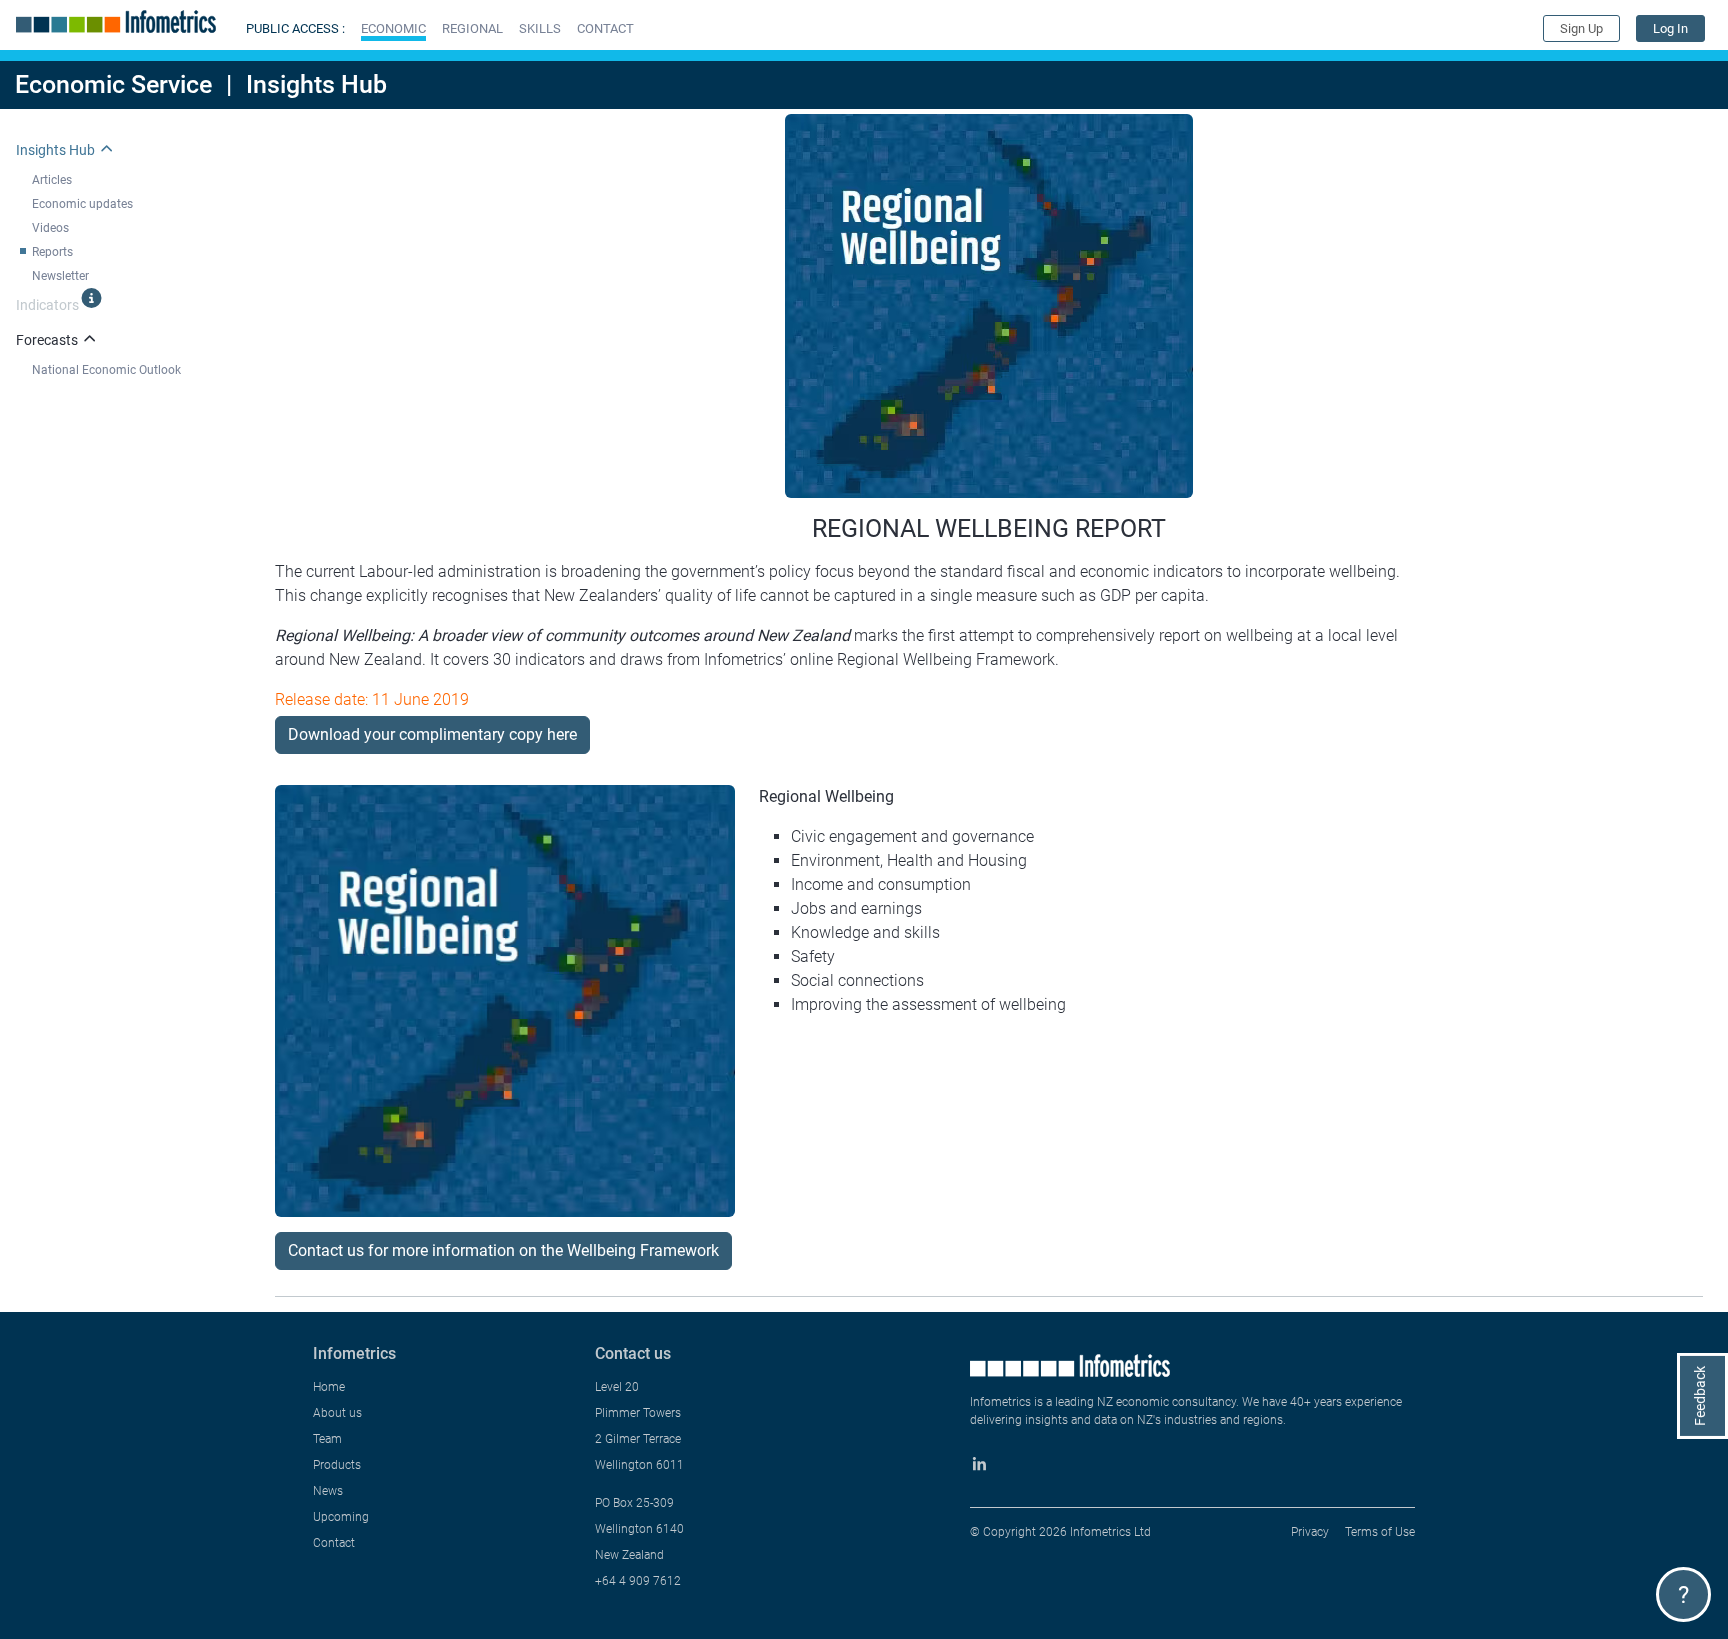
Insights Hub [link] (55, 150)
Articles (52, 180)
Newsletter (60, 276)
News (328, 1491)
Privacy (1310, 1532)
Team (327, 1439)
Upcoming (341, 1517)
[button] (393, 28)
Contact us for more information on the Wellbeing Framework (503, 1250)
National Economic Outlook (106, 370)
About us (337, 1413)
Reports (52, 252)
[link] (1670, 28)
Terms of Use (1380, 1532)
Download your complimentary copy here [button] (432, 734)
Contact (334, 1543)
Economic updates (82, 204)
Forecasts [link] (47, 340)
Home (329, 1387)
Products (337, 1465)
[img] (91, 298)
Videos (50, 228)
